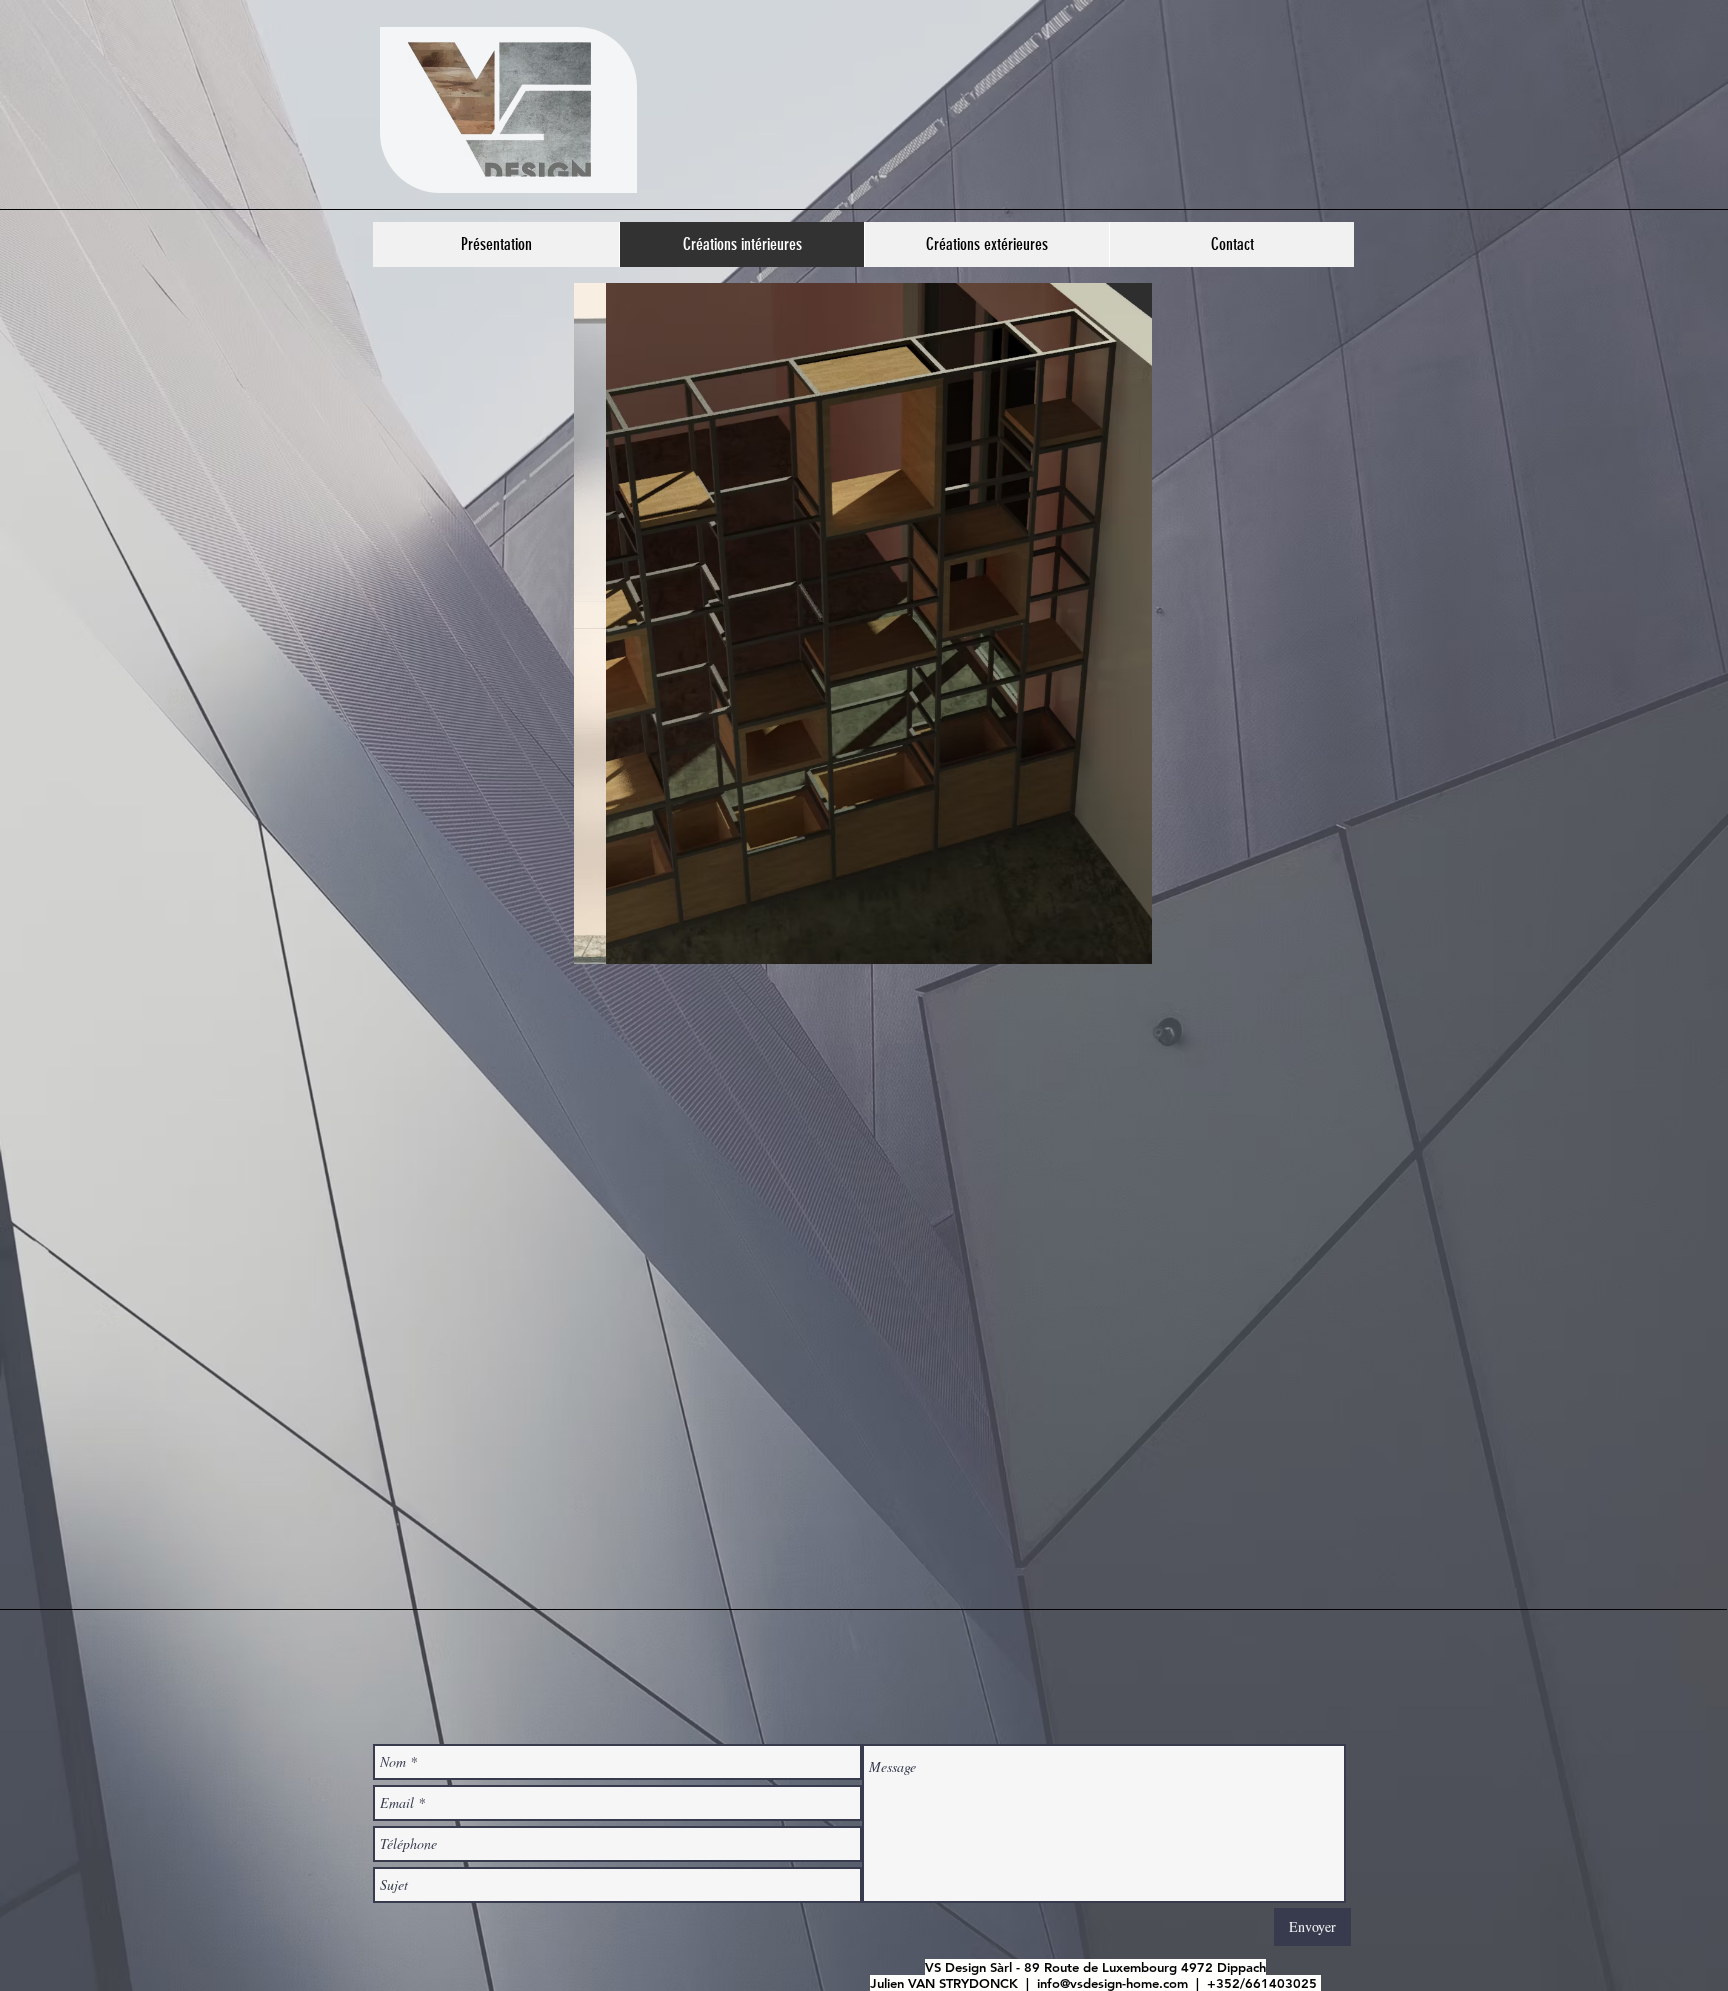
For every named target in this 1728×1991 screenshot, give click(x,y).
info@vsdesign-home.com (1112, 1983)
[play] (1103, 946)
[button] (863, 623)
